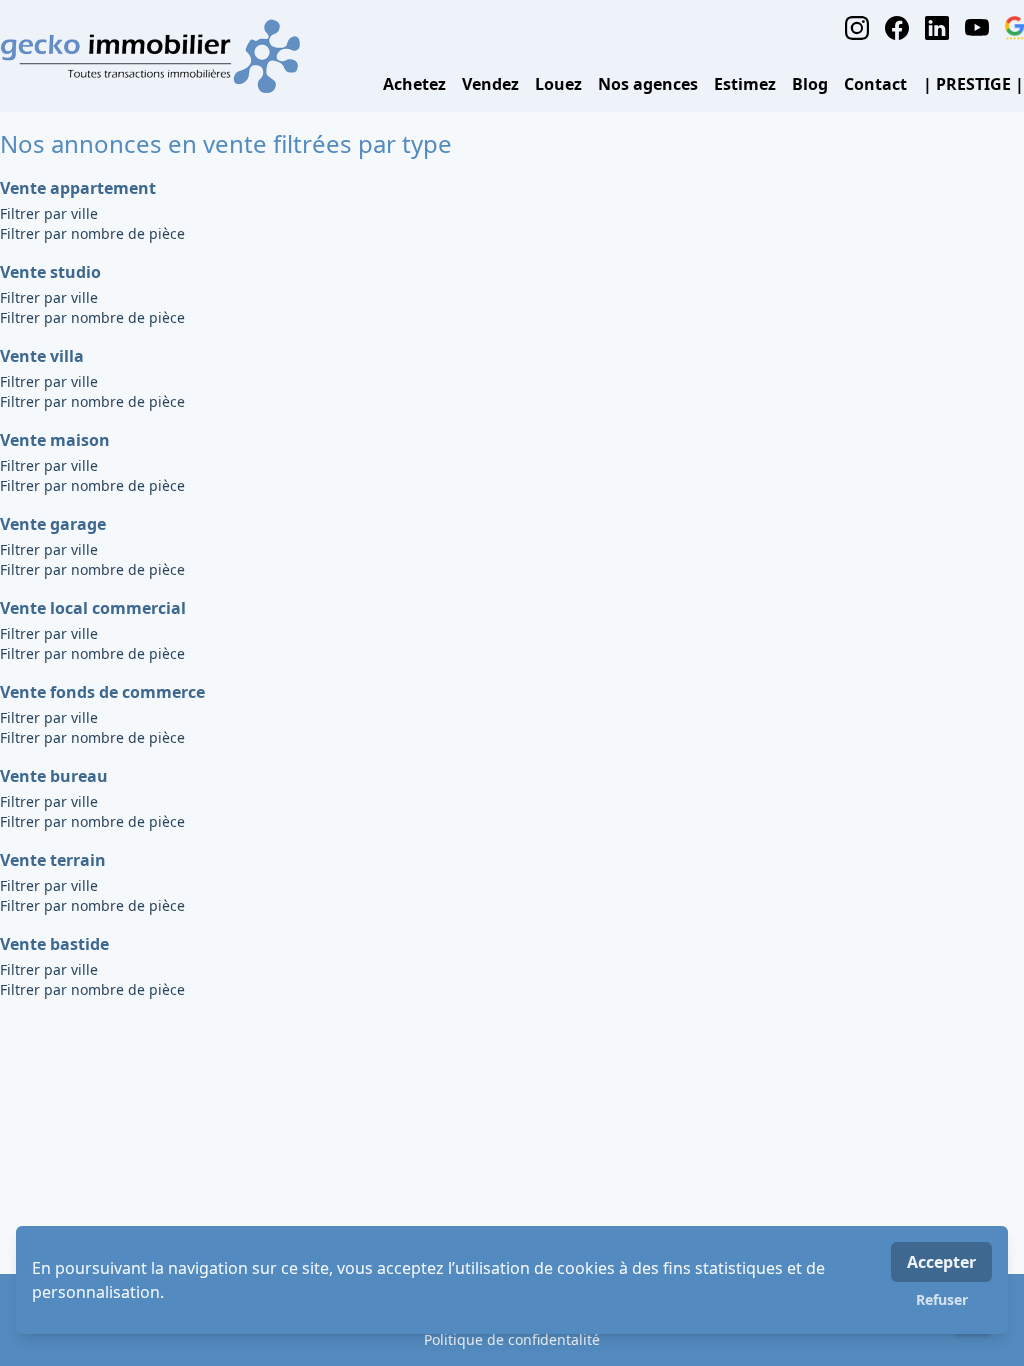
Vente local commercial (93, 608)
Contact (875, 84)
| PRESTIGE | (973, 84)
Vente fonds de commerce (102, 692)
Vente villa (42, 356)
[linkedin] (937, 28)
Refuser (942, 1299)
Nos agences (648, 84)
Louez (558, 84)
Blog (810, 84)
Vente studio (50, 272)
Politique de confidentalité (512, 1339)
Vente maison (55, 440)
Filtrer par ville (49, 213)
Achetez (414, 84)
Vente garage (53, 524)
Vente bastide (54, 944)
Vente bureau (54, 776)
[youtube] (977, 28)
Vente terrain (53, 860)
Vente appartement (78, 188)
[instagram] (857, 28)
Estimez (745, 84)
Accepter (941, 1262)
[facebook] (897, 28)
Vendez (490, 84)
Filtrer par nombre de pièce (92, 233)
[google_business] (1014, 28)
